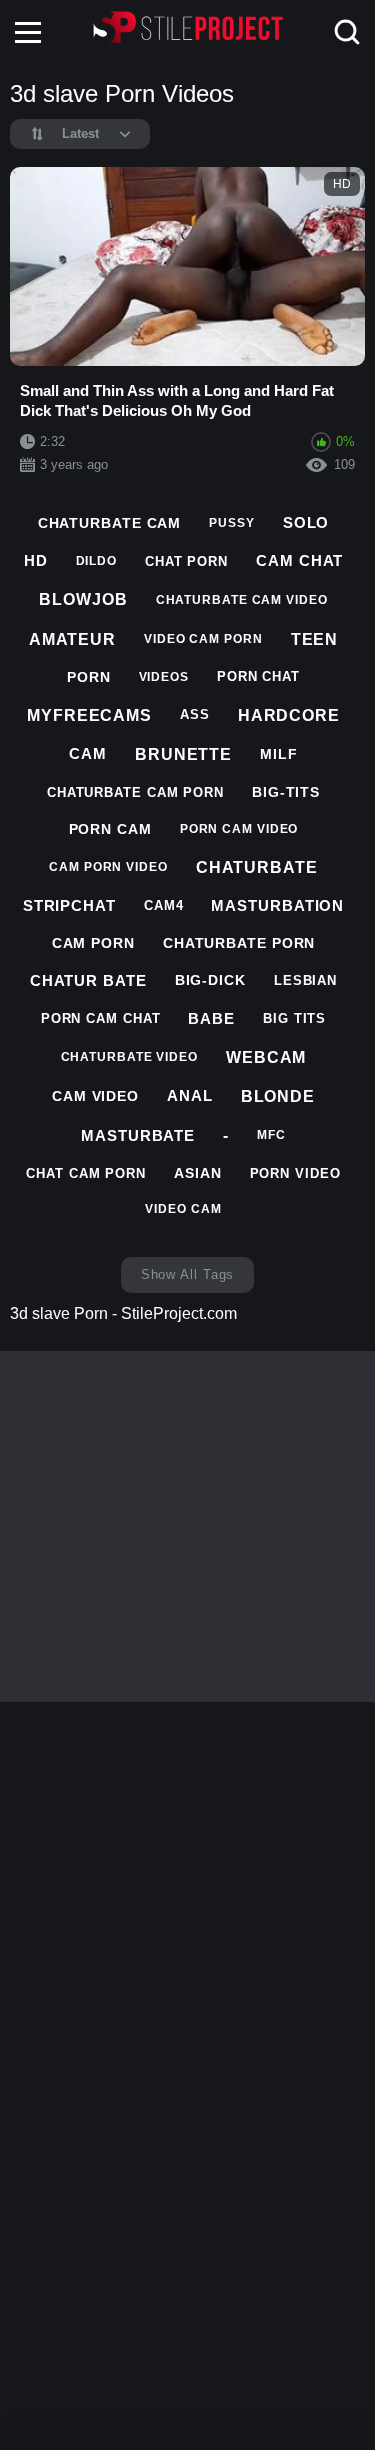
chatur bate (88, 980)
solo (306, 522)
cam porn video (108, 867)
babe (211, 1018)
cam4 (164, 905)
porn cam (110, 829)
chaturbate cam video (242, 600)
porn (89, 677)
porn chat (258, 676)
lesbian (305, 980)
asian (198, 1173)
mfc (271, 1135)
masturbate (138, 1135)
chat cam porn (86, 1173)
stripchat (69, 905)
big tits (294, 1018)
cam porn (93, 943)
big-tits (286, 792)
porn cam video (239, 829)
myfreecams (89, 715)
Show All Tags (188, 1274)
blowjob (83, 599)
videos (164, 677)
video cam (183, 1209)
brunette (183, 754)
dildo (97, 561)
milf (279, 754)
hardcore (289, 715)
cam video (95, 1096)
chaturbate (257, 867)
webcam (266, 1057)
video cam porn (203, 639)
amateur (72, 639)
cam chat (299, 560)
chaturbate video (129, 1057)
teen (315, 639)
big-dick (210, 980)
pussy (232, 523)
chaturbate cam (110, 523)
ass (195, 714)
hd (36, 560)
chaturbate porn (239, 943)
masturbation (277, 905)
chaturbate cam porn (135, 792)
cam (88, 753)
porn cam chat (101, 1018)
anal (190, 1095)
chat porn (186, 561)
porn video (295, 1173)
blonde (278, 1096)
